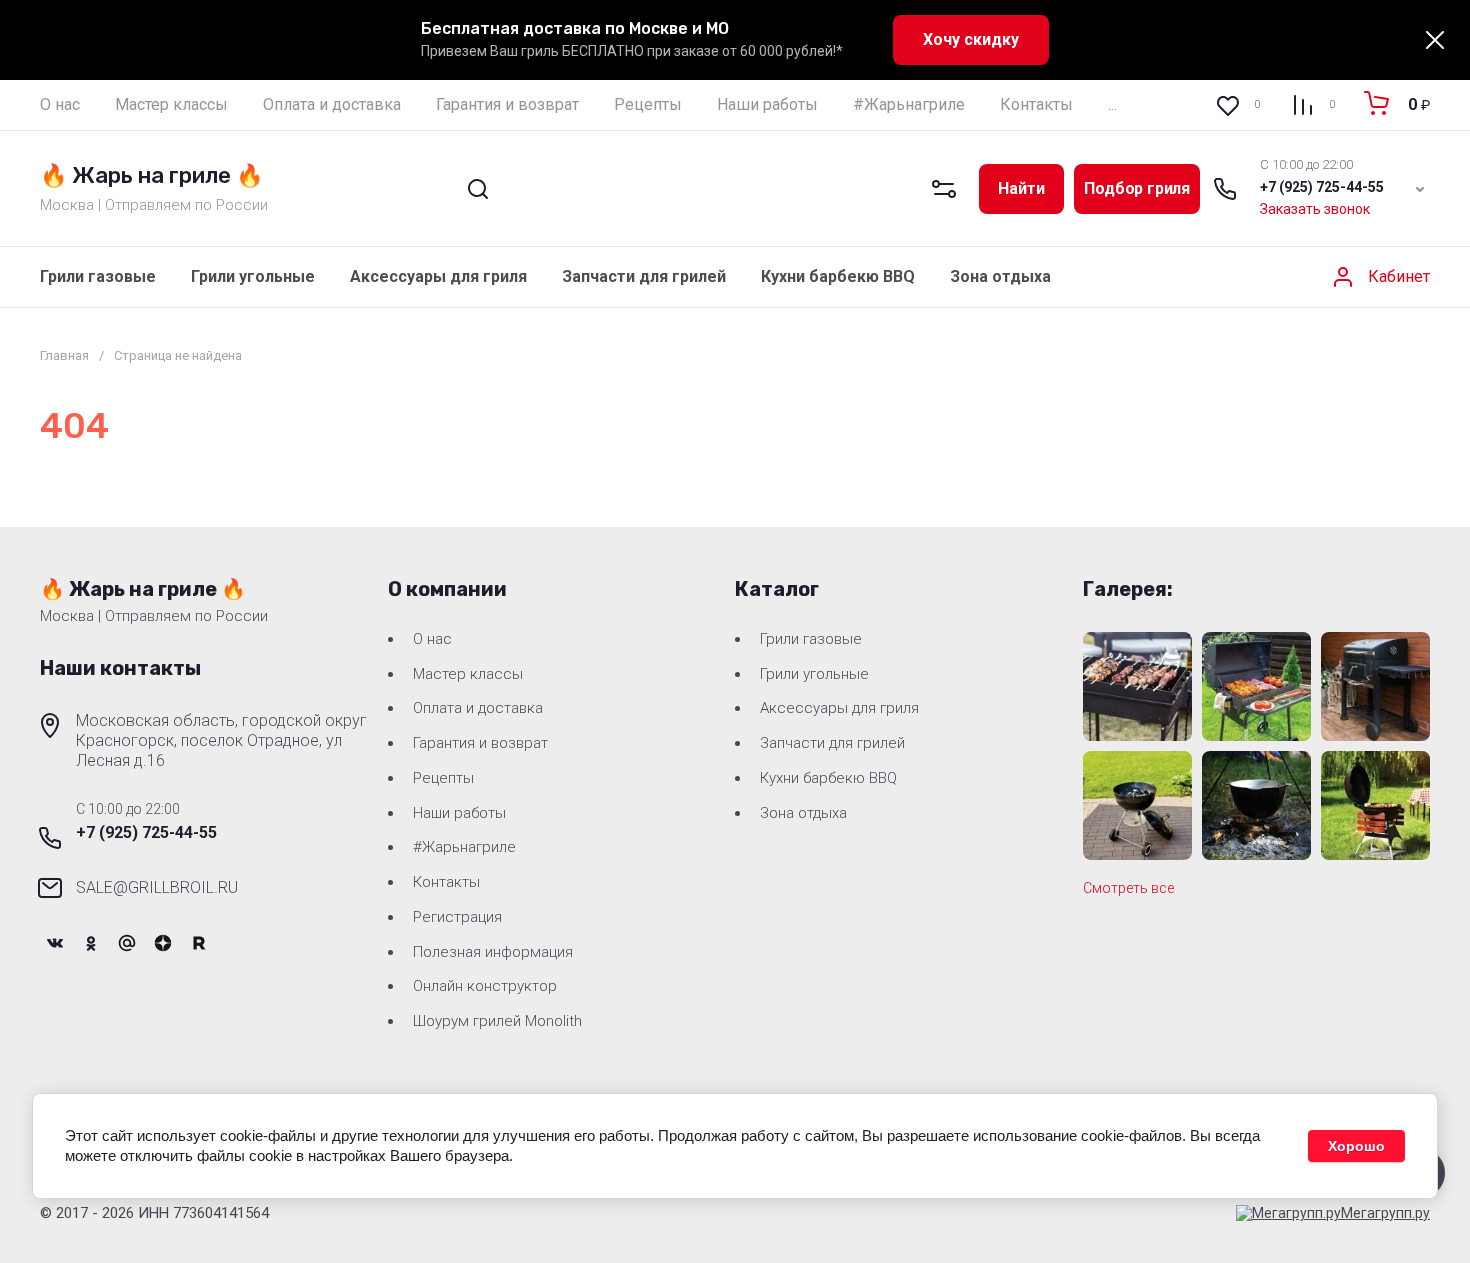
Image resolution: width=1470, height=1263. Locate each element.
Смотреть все (1128, 888)
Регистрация (457, 917)
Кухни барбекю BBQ (838, 276)
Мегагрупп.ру (1385, 1213)
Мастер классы (468, 674)
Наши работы (459, 813)
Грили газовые (98, 276)
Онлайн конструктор (485, 986)
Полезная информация (493, 952)
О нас (432, 639)
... (1112, 104)
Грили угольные (253, 276)
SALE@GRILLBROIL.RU (157, 887)
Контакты (446, 882)
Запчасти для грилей (644, 276)
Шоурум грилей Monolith (497, 1021)
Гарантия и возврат (480, 743)
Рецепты (443, 778)
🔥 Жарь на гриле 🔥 (151, 175)
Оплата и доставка (478, 708)
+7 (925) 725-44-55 (1322, 187)
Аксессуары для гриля (438, 276)
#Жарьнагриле (464, 847)
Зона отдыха (1000, 276)
